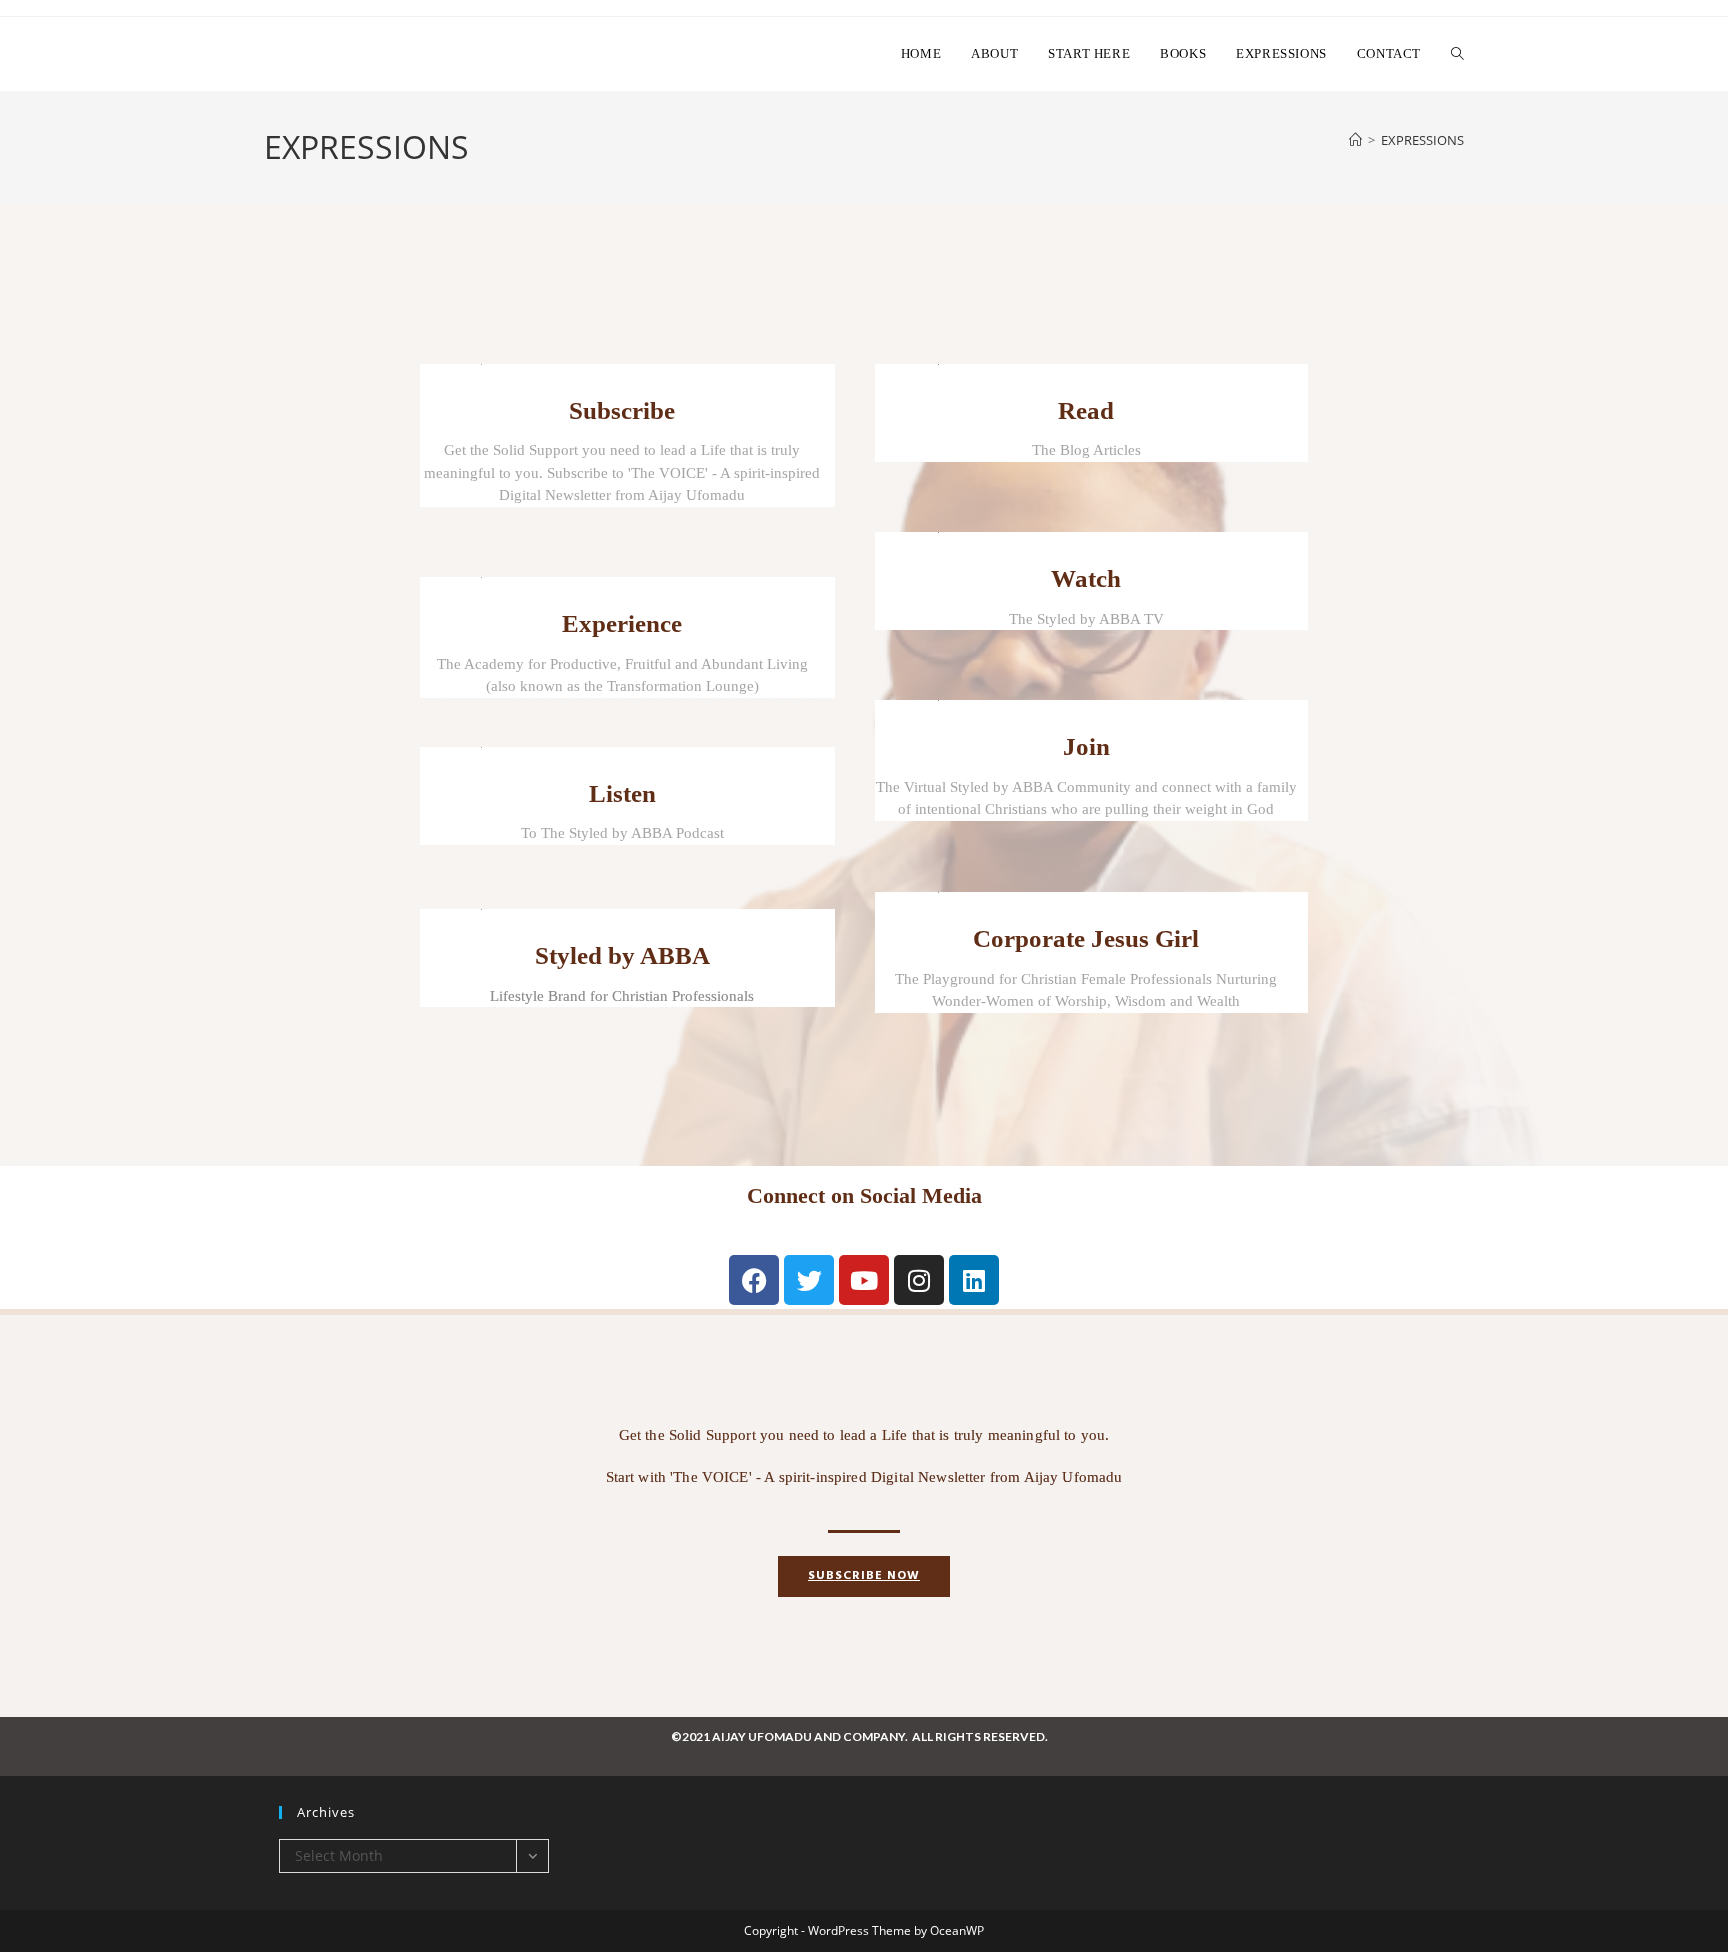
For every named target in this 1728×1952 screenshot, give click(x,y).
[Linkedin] (974, 1280)
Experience (622, 623)
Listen (622, 793)
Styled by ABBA (622, 955)
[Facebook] (754, 1280)
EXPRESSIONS (1422, 140)
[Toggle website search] (1457, 54)
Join (1086, 746)
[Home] (1355, 140)
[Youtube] (864, 1280)
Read (1086, 410)
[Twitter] (809, 1280)
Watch (1086, 578)
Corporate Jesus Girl (1086, 938)
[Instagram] (919, 1280)
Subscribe (622, 410)
